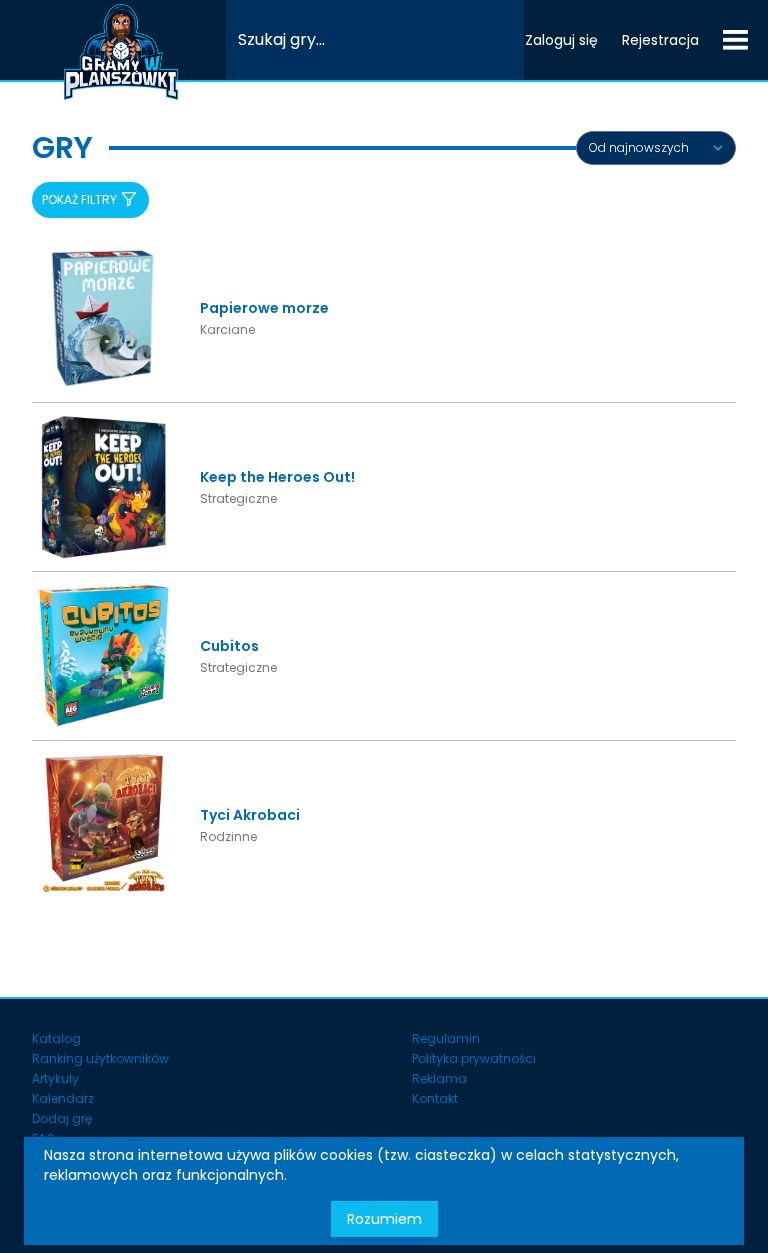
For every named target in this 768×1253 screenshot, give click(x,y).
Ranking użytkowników (100, 1058)
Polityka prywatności (474, 1058)
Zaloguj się (561, 40)
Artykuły (55, 1078)
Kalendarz (63, 1098)
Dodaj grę (62, 1118)
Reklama (439, 1078)
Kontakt (435, 1098)
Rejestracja (660, 40)
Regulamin (446, 1038)
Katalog (56, 1038)
